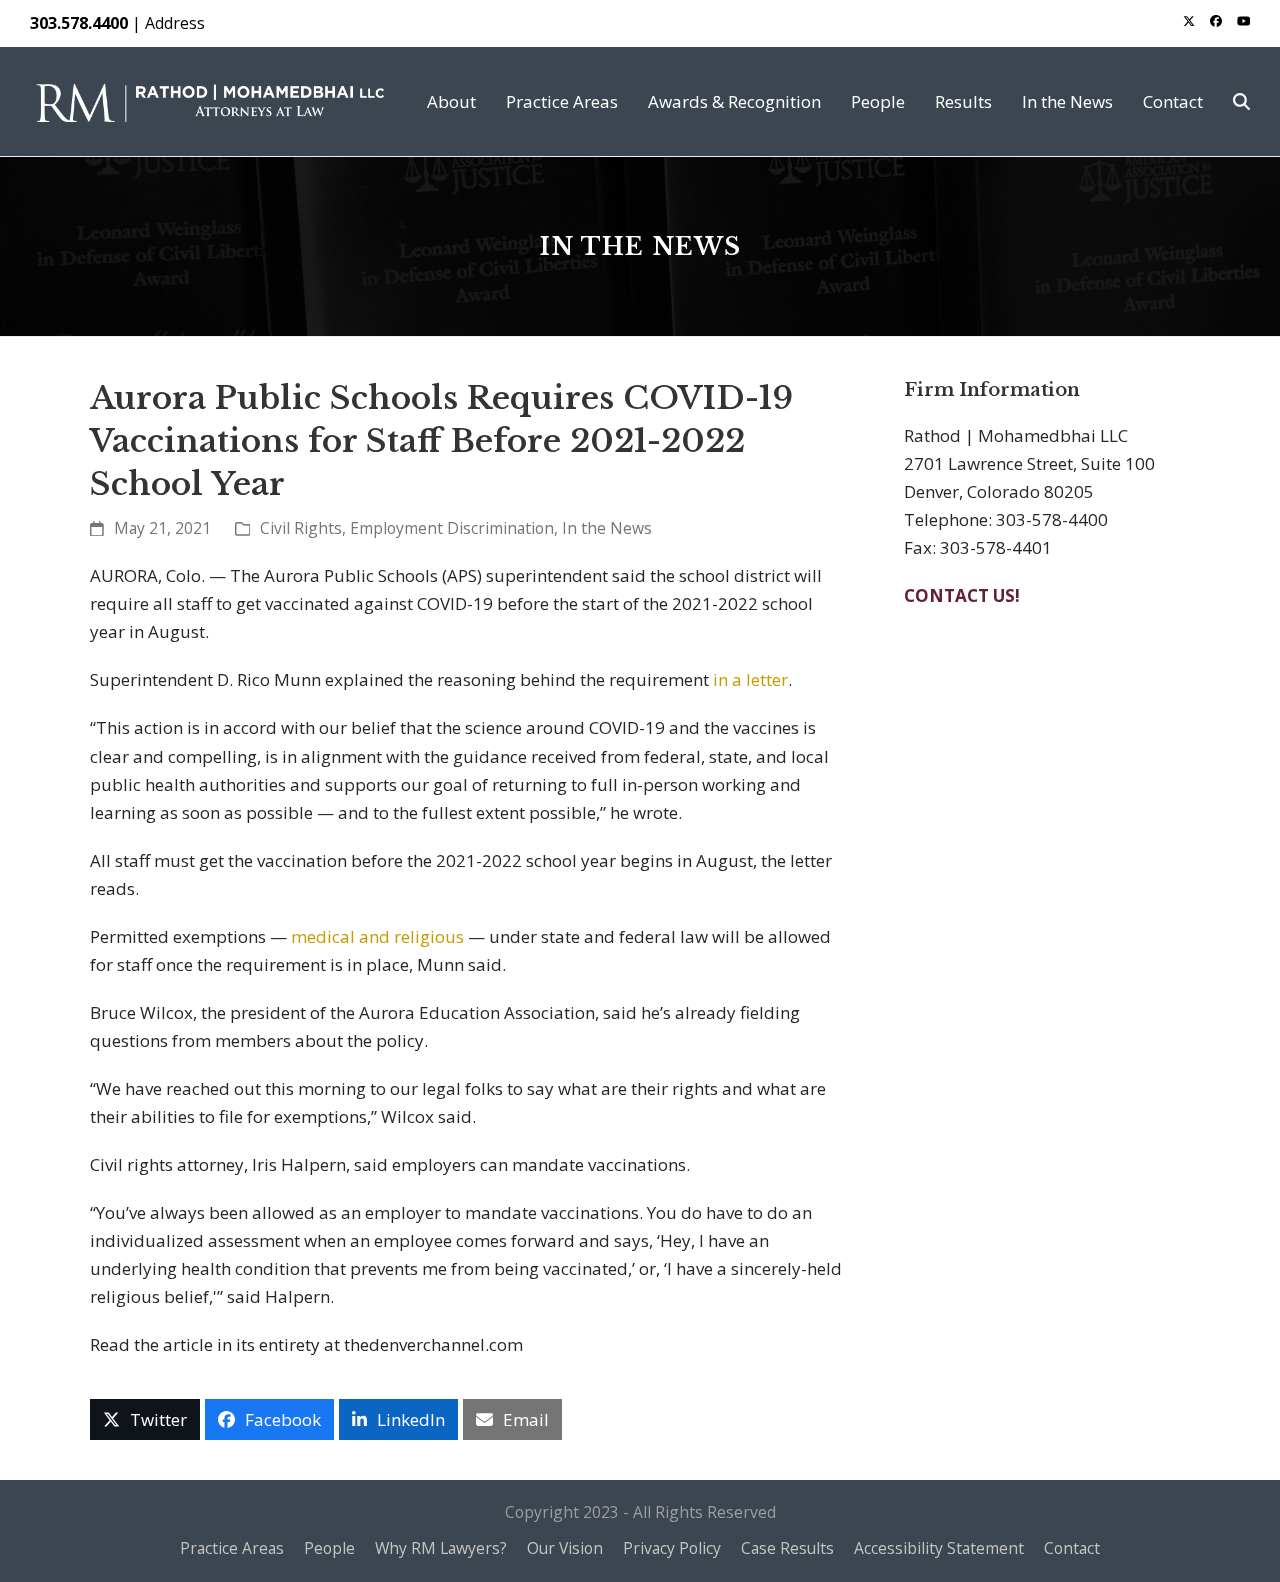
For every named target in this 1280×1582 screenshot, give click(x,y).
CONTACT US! (962, 595)
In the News (607, 528)
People (329, 1548)
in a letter (750, 679)
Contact (1072, 1548)
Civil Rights (301, 528)
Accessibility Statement (939, 1548)
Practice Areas (232, 1548)
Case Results (787, 1548)
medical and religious (377, 936)
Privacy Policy (672, 1548)
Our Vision (565, 1548)
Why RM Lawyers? (441, 1548)
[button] (1241, 101)
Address (175, 23)
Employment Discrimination (452, 528)
